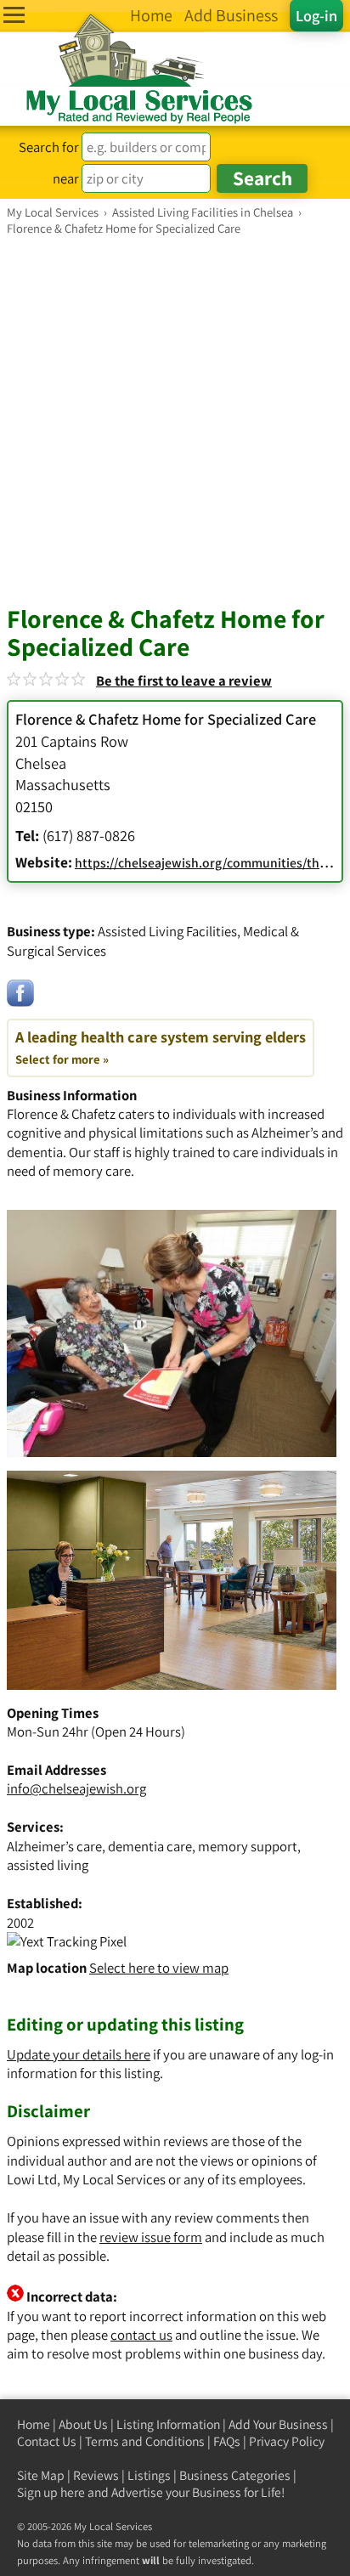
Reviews (96, 2475)
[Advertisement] (175, 420)
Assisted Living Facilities (167, 931)
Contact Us (47, 2441)
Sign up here (51, 2492)
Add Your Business (278, 2424)
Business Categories (235, 2475)
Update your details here (79, 2054)
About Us (83, 2424)
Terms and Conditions (145, 2441)
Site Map (41, 2475)
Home (34, 2424)
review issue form (151, 2237)
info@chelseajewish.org (76, 1788)
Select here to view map (159, 1968)
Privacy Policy (287, 2441)
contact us (141, 2335)
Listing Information (168, 2424)
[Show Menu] (14, 15)
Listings (149, 2475)
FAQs (227, 2441)
